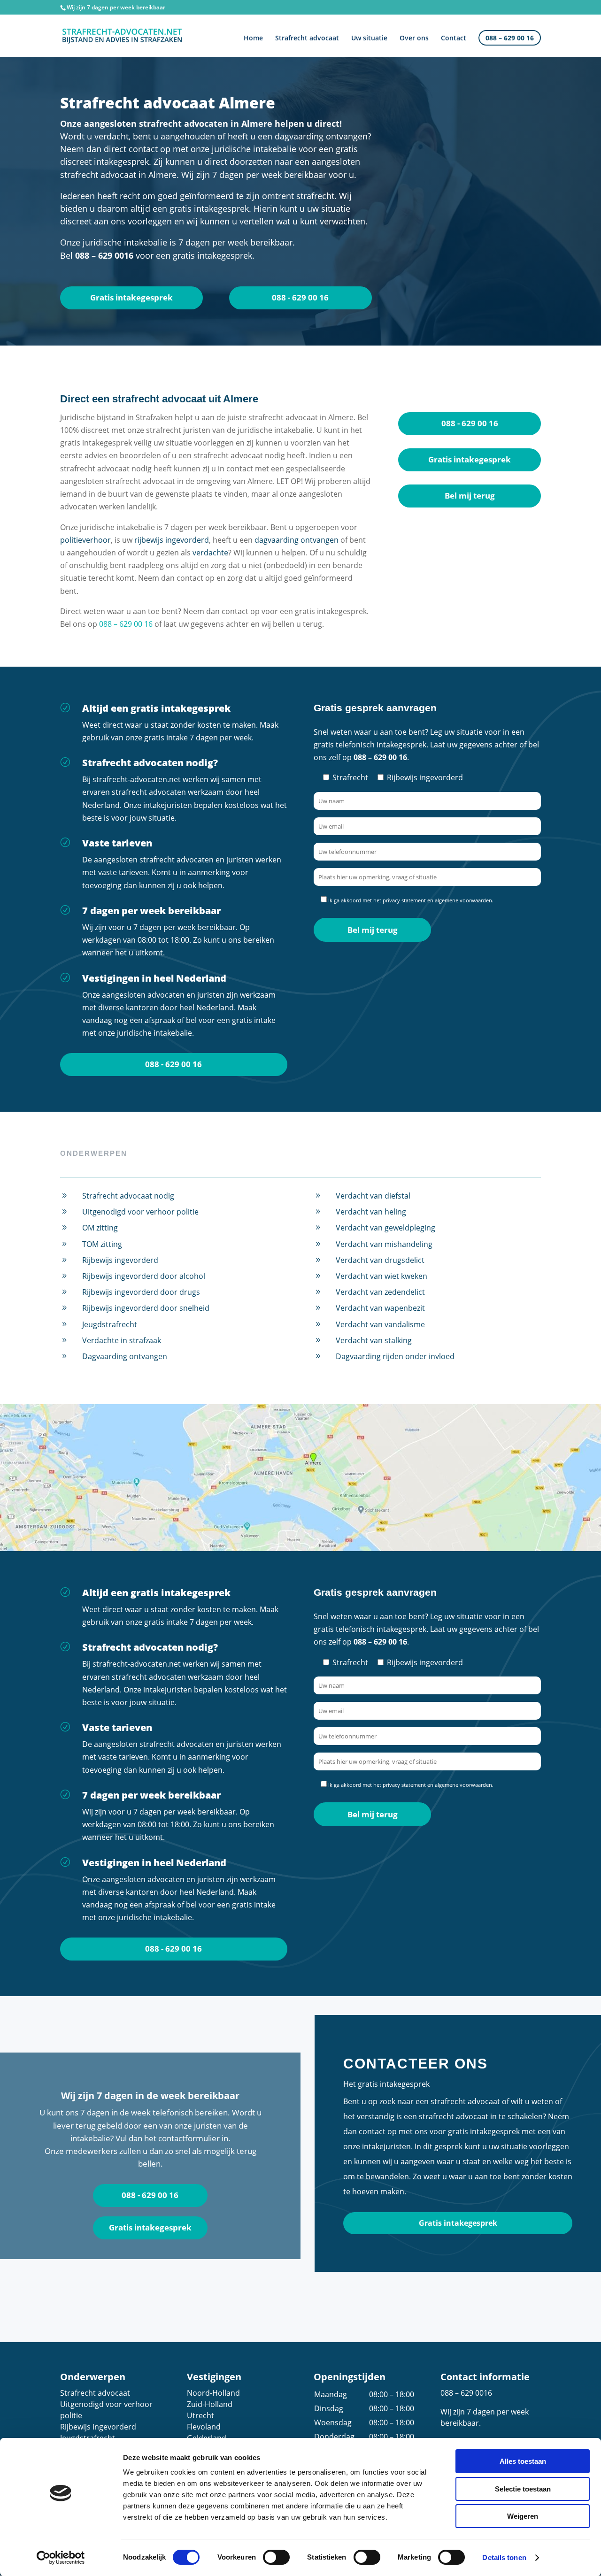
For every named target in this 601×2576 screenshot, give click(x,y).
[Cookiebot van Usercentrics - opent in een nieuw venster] (61, 2558)
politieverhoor (85, 540)
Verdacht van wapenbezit (380, 1308)
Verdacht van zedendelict (380, 1292)
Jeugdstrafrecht (110, 1324)
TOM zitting (102, 1244)
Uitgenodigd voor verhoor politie (140, 1212)
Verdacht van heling (371, 1212)
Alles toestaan (523, 2461)
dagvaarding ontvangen (297, 540)
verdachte (210, 553)
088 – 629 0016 (466, 2393)
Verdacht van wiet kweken (381, 1276)
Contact (454, 38)
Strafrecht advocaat (307, 38)
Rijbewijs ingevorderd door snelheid (146, 1308)
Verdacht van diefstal (373, 1196)
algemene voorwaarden (463, 900)
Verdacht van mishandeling (384, 1244)
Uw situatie (369, 38)
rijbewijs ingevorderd (172, 540)
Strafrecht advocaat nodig (128, 1196)
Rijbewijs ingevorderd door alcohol (144, 1276)
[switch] (276, 2557)
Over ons (414, 38)
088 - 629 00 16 (300, 297)
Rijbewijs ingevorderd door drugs (141, 1292)
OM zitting (100, 1228)
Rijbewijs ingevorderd (120, 1260)
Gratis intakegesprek (131, 297)
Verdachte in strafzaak (122, 1340)
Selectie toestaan (523, 2489)
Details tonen (504, 2557)
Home (253, 38)
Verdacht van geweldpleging (385, 1228)
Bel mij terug (470, 496)
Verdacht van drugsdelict (380, 1260)
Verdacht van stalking (374, 1340)
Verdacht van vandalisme (380, 1324)
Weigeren (523, 2516)
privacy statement (404, 900)
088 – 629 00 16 (510, 38)
